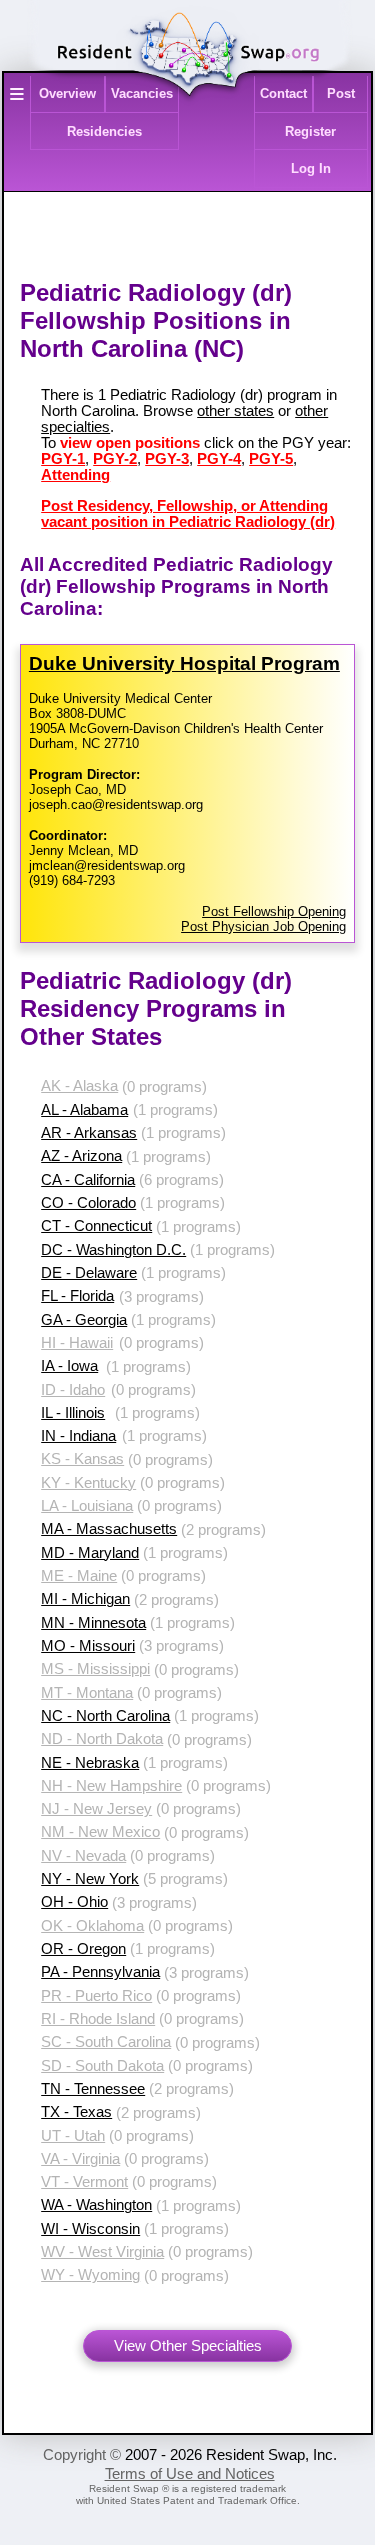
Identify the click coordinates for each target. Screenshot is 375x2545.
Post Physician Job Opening (263, 926)
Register (310, 131)
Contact (283, 93)
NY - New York (90, 1879)
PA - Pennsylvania (100, 1972)
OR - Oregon (83, 1949)
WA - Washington (96, 2205)
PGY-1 (63, 459)
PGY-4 (219, 459)
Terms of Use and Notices (190, 2474)
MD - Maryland (90, 1553)
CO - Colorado (88, 1203)
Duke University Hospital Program (184, 663)
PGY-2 (115, 459)
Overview (67, 93)
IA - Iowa (69, 1366)
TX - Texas (76, 2112)
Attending (75, 475)
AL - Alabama (84, 1110)
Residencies (104, 131)
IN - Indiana (78, 1436)
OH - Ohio (74, 1902)
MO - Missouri (88, 1646)
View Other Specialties (188, 2346)
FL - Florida (77, 1296)
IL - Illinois (73, 1413)
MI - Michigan (85, 1599)
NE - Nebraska (90, 1763)
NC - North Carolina (105, 1716)
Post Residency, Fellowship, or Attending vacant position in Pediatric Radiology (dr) (188, 514)
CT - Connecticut (96, 1226)
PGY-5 (271, 459)
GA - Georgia (84, 1320)
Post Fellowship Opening (274, 911)
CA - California (88, 1180)
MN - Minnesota (93, 1623)
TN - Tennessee (93, 2089)
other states (235, 411)
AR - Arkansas (89, 1133)
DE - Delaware (89, 1273)
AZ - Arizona (81, 1156)
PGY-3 (167, 459)
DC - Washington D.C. (113, 1250)
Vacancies (142, 93)
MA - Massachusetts (109, 1529)
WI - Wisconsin (90, 2229)
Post (341, 93)
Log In (311, 168)
